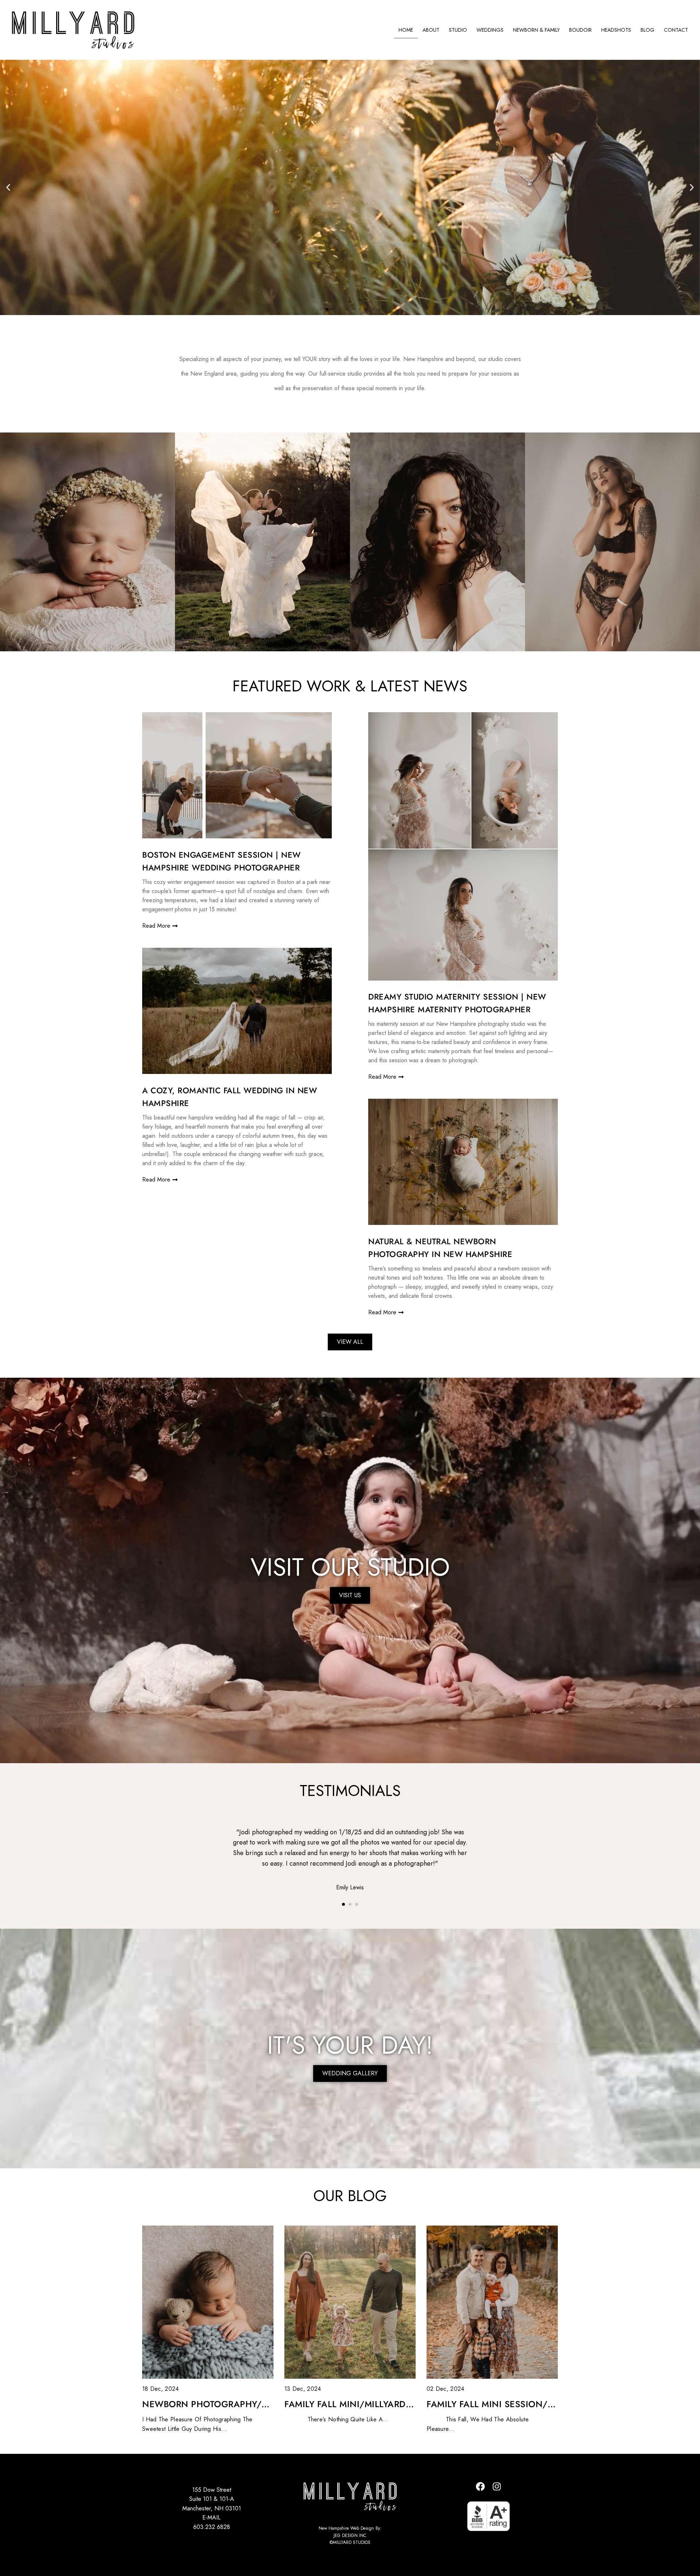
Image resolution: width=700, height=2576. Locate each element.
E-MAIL (211, 2517)
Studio (458, 30)
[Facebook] (481, 2487)
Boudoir (580, 30)
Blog (647, 30)
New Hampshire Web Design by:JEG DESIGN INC (350, 2532)
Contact (676, 30)
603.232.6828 (212, 2527)
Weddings (490, 30)
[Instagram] (497, 2487)
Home (406, 30)
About (431, 30)
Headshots (616, 30)
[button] (8, 187)
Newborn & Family (536, 30)
